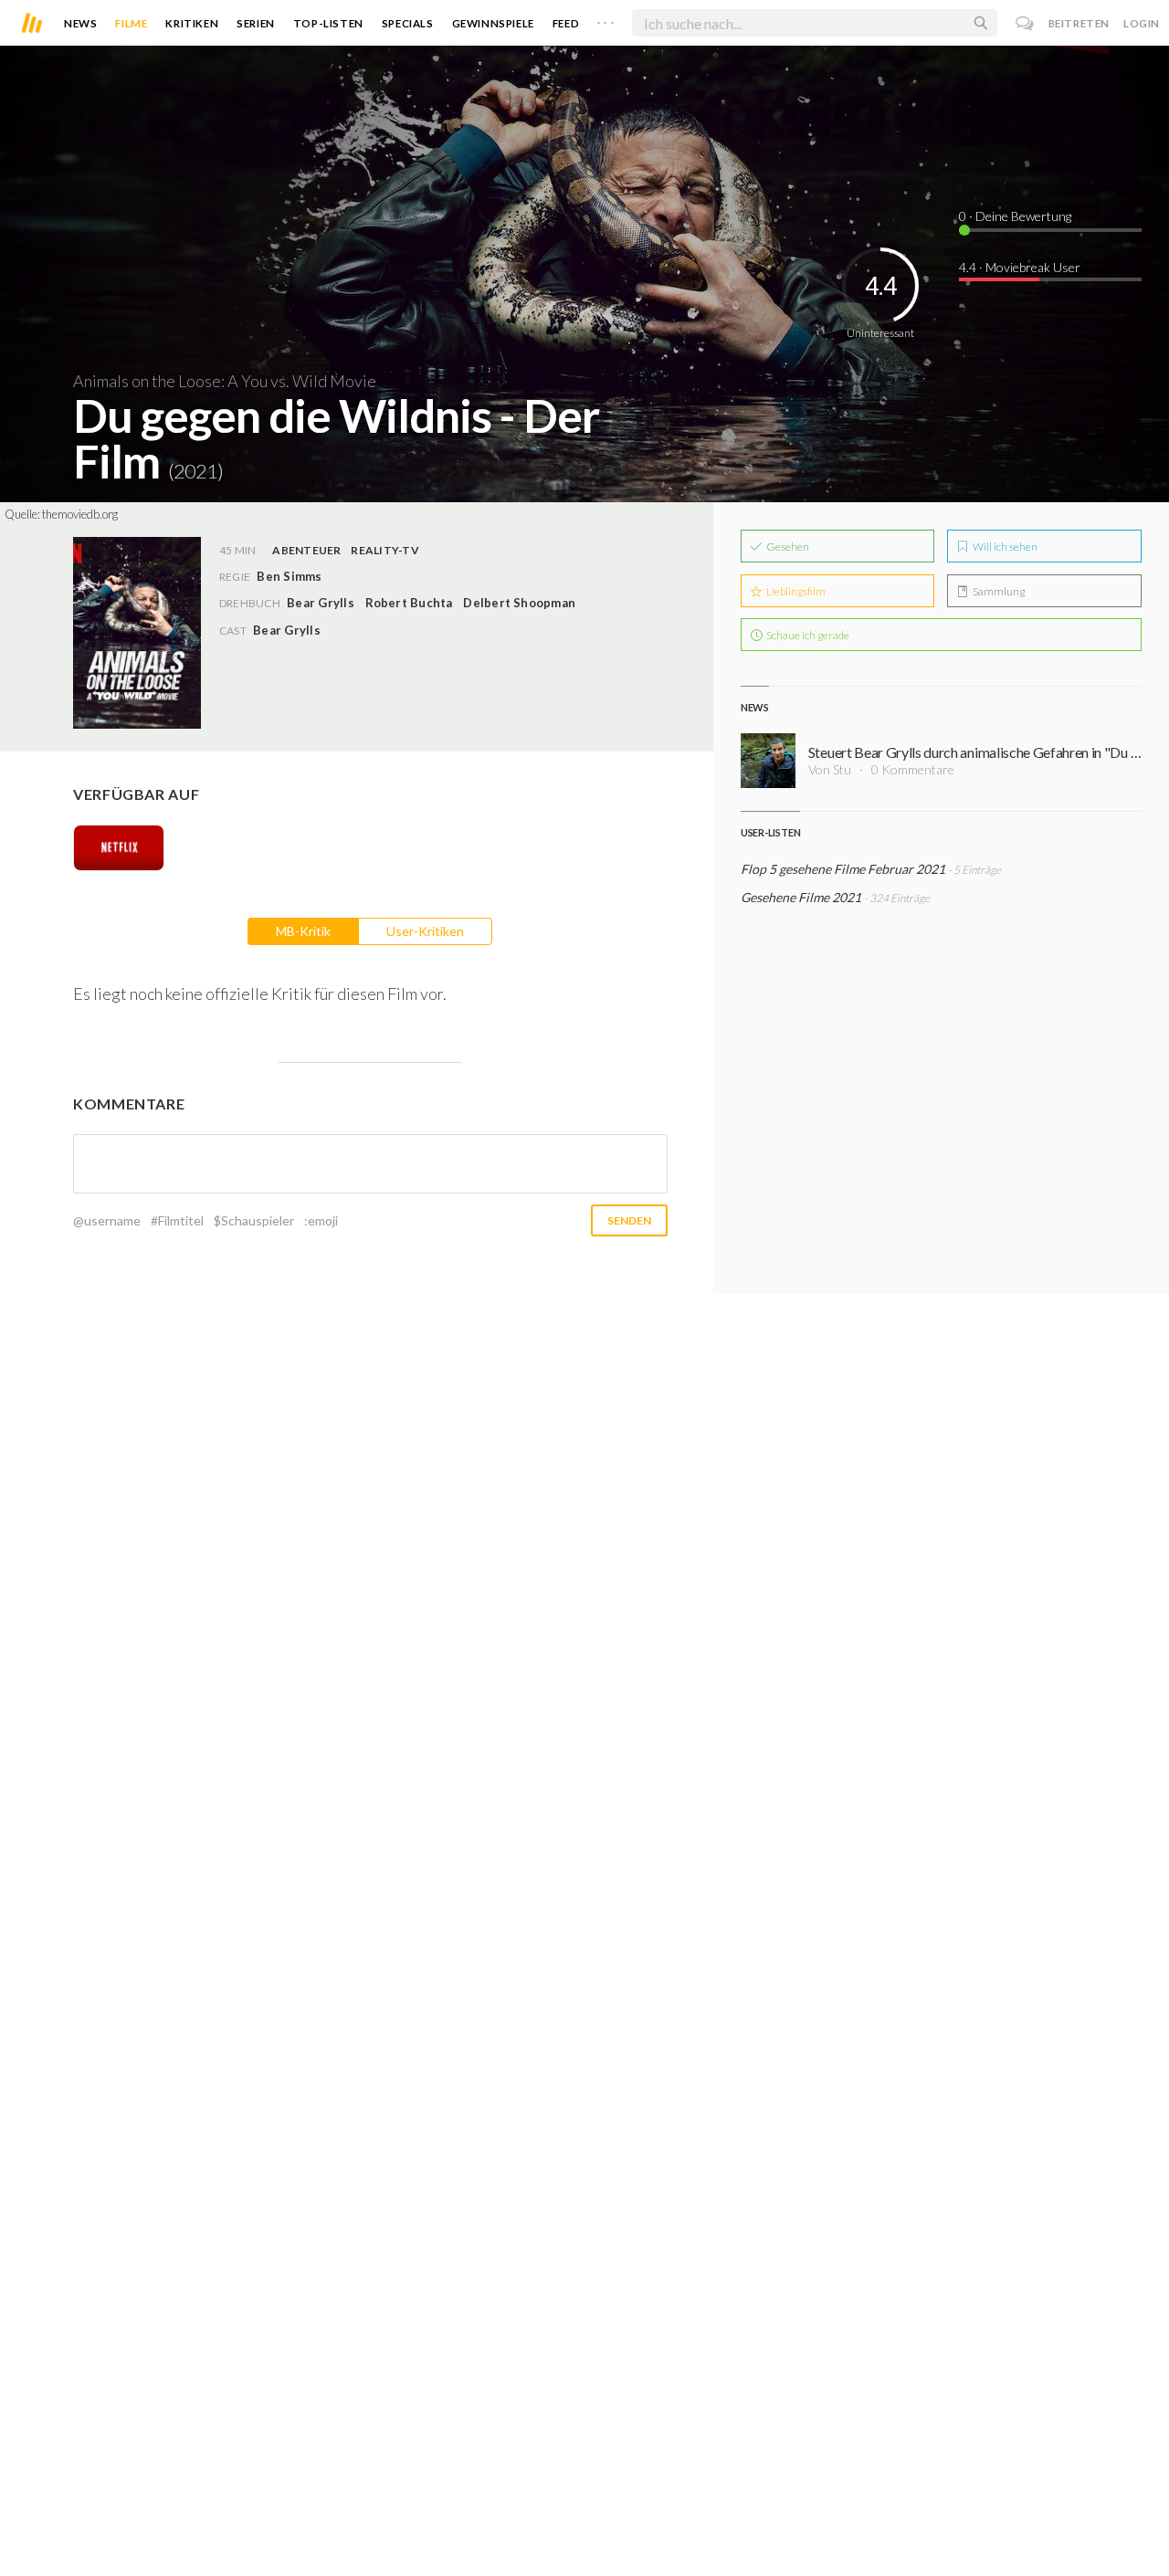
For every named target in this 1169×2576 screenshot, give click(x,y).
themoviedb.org (80, 514)
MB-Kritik (303, 931)
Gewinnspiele (493, 23)
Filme (131, 23)
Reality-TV (384, 550)
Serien (256, 23)
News (80, 23)
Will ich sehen (1004, 547)
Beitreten (1079, 23)
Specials (408, 23)
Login (1142, 23)
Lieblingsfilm (795, 591)
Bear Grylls (321, 603)
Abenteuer (306, 550)
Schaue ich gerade (807, 635)
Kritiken (192, 23)
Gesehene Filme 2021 (801, 897)
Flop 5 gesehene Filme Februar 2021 (843, 869)
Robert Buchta (409, 603)
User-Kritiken (425, 931)
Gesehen (787, 547)
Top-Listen (328, 23)
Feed (566, 23)
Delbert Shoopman (519, 603)
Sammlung (998, 591)
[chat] (1025, 23)
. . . (606, 19)
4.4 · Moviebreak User (1020, 267)
